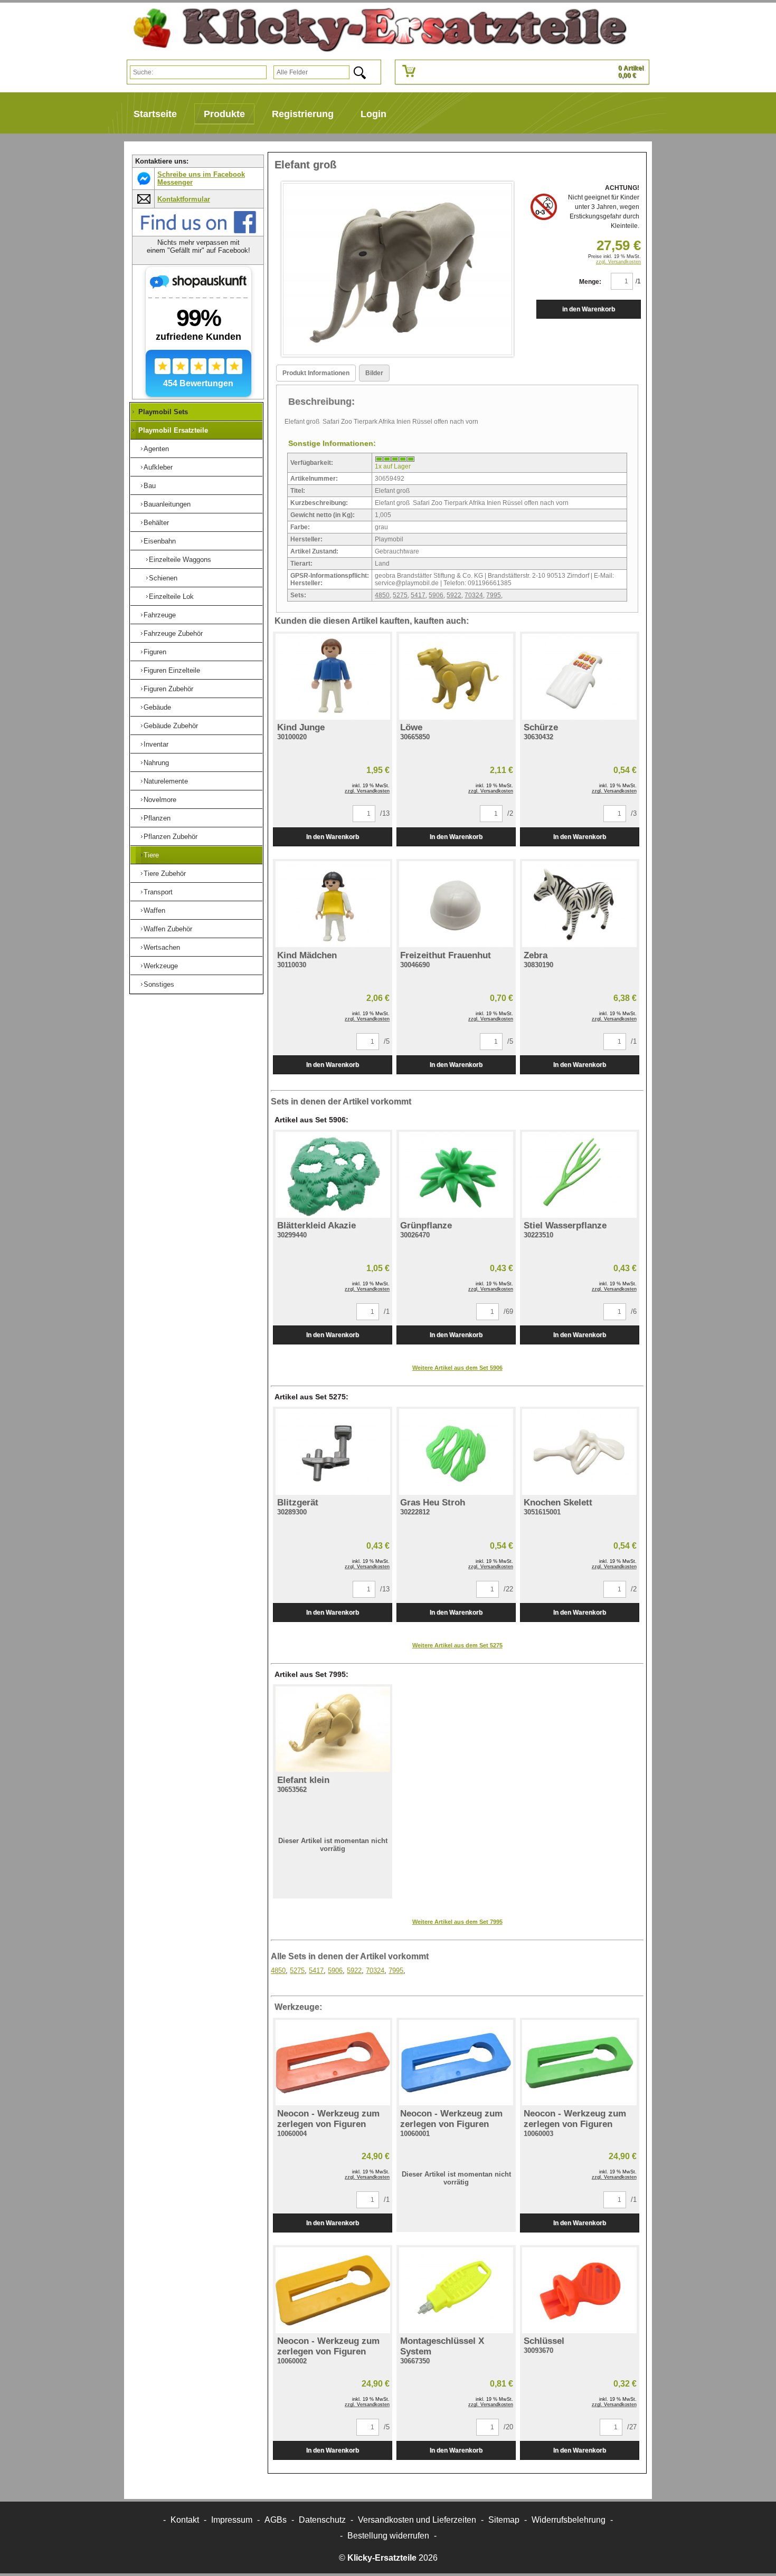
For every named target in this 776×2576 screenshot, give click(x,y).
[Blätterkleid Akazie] (333, 1175)
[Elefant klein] (333, 1729)
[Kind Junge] (333, 677)
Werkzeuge (161, 966)
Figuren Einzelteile (172, 670)
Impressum (232, 2520)
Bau (150, 486)
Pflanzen (157, 818)
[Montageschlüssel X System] (456, 2290)
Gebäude (157, 707)
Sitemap (504, 2520)
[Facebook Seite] (198, 231)
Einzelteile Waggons (180, 560)
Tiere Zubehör (165, 874)
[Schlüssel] (580, 2290)
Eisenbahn (160, 541)
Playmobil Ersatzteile (173, 430)
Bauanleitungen (167, 504)
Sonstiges (159, 984)
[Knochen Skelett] (580, 1452)
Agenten (156, 449)
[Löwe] (456, 677)
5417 (418, 595)
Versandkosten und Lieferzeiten (417, 2520)
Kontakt (185, 2520)
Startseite (155, 114)
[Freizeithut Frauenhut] (456, 904)
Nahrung (156, 763)
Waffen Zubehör (168, 929)
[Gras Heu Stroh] (456, 1452)
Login (373, 114)
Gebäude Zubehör (171, 726)
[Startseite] (376, 30)
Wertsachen (162, 947)
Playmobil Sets (163, 412)
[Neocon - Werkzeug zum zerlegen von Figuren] (333, 2063)
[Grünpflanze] (456, 1175)
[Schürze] (580, 677)
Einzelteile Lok (171, 597)
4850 (382, 595)
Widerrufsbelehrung (569, 2520)
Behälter (156, 523)
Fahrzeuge (160, 615)
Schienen (163, 578)
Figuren (155, 652)
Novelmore (160, 800)
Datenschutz (322, 2520)
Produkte (224, 114)
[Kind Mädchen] (333, 904)
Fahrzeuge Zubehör (173, 633)
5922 (454, 595)
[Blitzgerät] (333, 1452)
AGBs (276, 2520)
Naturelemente (166, 781)
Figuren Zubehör (168, 689)
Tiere (151, 855)
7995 (494, 595)
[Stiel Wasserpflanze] (580, 1175)
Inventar (156, 744)
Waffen (154, 910)
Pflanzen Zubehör (171, 837)
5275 (400, 595)
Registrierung (303, 114)
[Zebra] (580, 904)
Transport (158, 892)
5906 (436, 595)
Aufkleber (158, 467)
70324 (474, 595)
